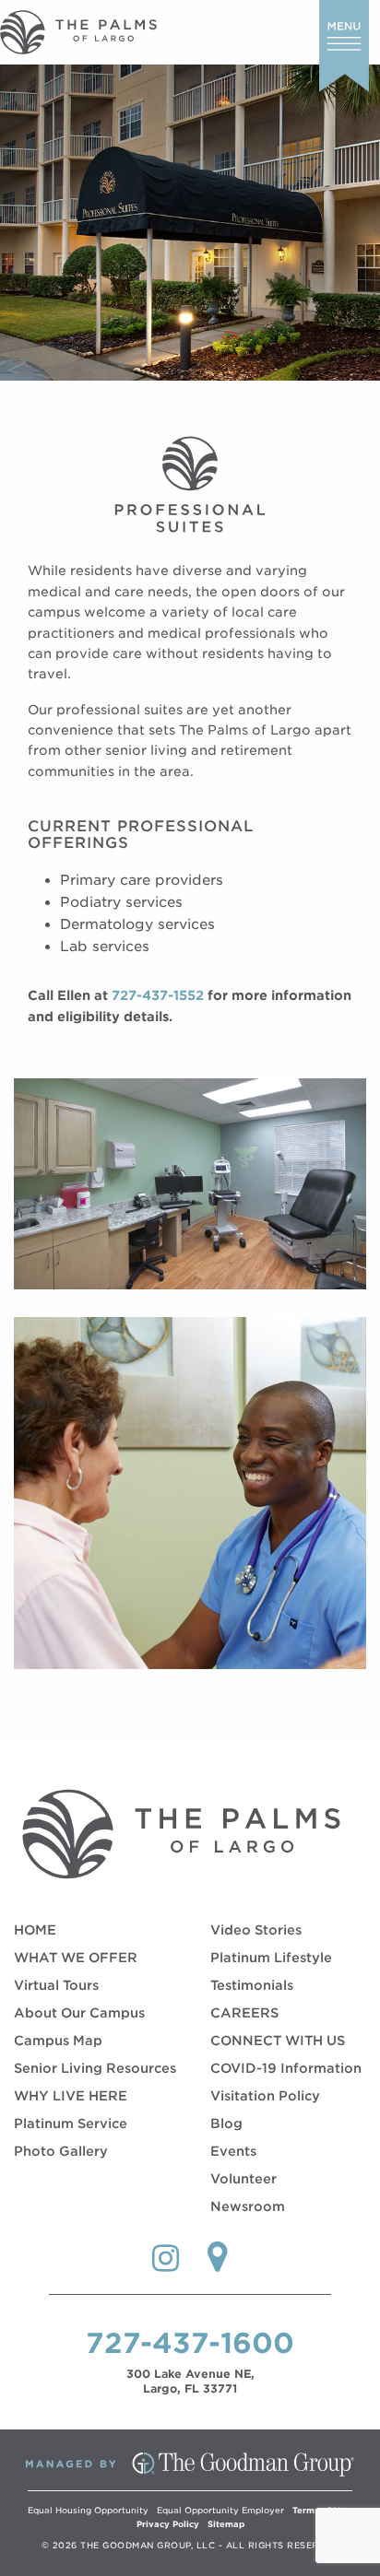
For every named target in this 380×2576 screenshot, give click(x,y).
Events (233, 2151)
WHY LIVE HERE (71, 2096)
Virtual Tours (56, 1985)
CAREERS (244, 2013)
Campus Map (58, 2041)
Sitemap (226, 2524)
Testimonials (252, 1985)
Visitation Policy (265, 2096)
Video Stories (256, 1930)
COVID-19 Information (286, 2068)
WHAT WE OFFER (76, 1958)
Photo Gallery (61, 2151)
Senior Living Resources (95, 2068)
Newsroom (248, 2206)
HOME (35, 1930)
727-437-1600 (190, 2343)
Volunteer (243, 2179)
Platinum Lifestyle (271, 1958)
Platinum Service (71, 2123)
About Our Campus (79, 2013)
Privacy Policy (168, 2524)
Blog (226, 2123)
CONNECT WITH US (278, 2041)
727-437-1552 (158, 995)
